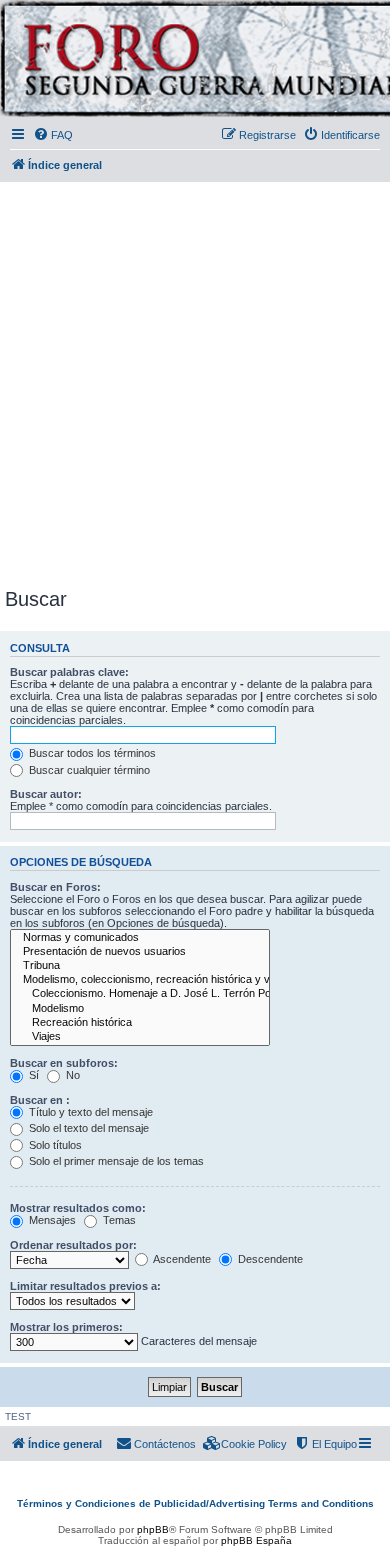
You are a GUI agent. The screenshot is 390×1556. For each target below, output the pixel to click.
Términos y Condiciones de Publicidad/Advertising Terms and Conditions (195, 1503)
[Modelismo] (140, 1009)
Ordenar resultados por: (73, 1245)
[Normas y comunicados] (140, 938)
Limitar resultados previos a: (85, 1286)
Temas (118, 1220)
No (71, 1075)
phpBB (153, 1529)
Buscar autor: (46, 794)
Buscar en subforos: (64, 1063)
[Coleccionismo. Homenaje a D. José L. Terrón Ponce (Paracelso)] (140, 994)
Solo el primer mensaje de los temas (115, 1161)
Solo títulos (54, 1145)
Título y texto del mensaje (89, 1112)
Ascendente (181, 1259)
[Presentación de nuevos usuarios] (140, 952)
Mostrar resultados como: (78, 1208)
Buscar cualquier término (88, 770)
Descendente (269, 1259)
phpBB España (256, 1540)
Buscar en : (40, 1100)
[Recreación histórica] (140, 1023)
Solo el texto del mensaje (87, 1128)
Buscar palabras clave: (69, 672)
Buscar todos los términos (91, 753)
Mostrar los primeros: (66, 1327)
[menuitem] (53, 135)
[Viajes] (140, 1037)
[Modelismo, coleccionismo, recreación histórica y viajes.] (140, 980)
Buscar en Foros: (55, 887)
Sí (32, 1075)
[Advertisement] (195, 381)
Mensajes (51, 1220)
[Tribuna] (140, 966)
